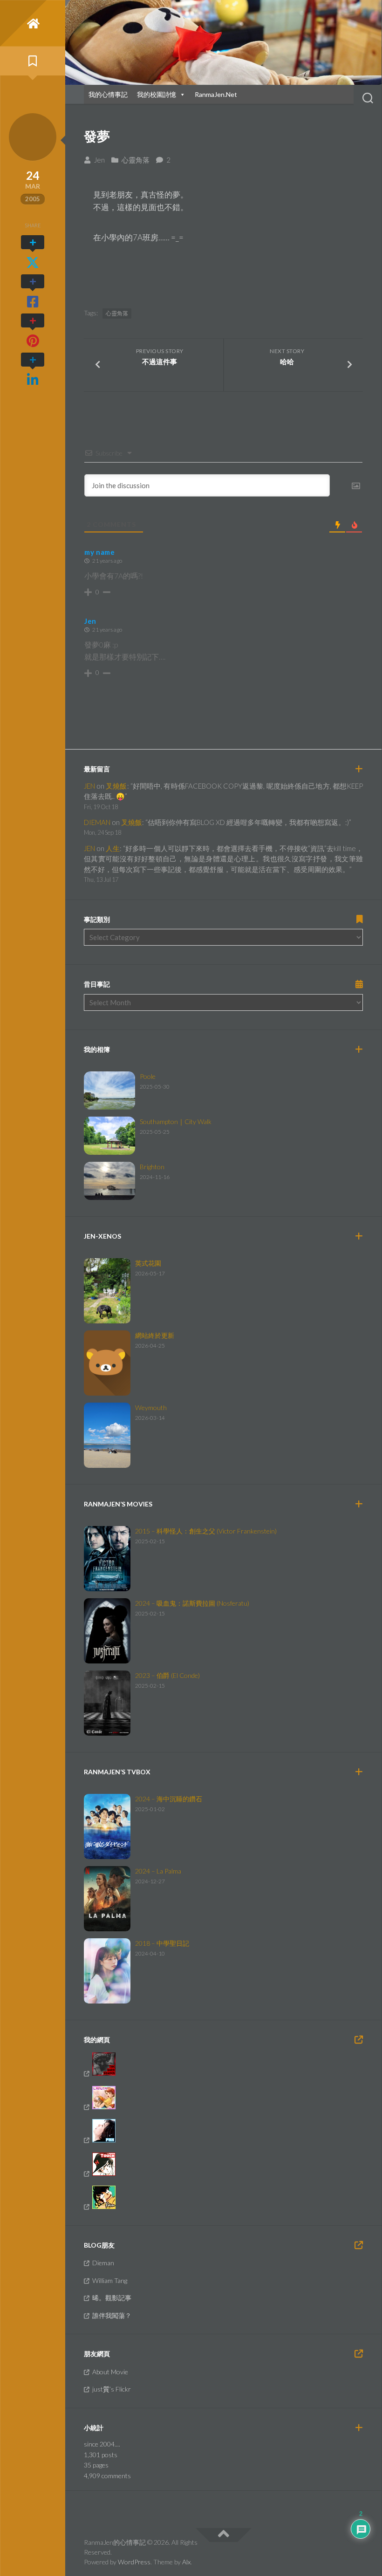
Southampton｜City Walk (176, 1121)
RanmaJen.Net (216, 94)
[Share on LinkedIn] (33, 370)
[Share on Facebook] (33, 292)
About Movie (110, 2372)
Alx (186, 2562)
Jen (99, 160)
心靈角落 (136, 160)
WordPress (134, 2562)
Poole (148, 1076)
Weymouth (151, 1407)
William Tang (110, 2280)
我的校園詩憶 (157, 94)
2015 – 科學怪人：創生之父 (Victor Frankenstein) (206, 1531)
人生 (113, 848)
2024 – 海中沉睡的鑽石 (169, 1799)
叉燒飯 (116, 786)
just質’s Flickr (112, 2389)
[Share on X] (33, 252)
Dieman (103, 2263)
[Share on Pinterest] (33, 331)
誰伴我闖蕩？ (112, 2315)
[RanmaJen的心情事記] (33, 23)
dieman (97, 822)
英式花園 (148, 1263)
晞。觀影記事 (112, 2298)
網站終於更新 (155, 1335)
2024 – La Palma (158, 1871)
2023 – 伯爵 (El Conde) (167, 1675)
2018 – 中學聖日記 (162, 1943)
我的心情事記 (108, 94)
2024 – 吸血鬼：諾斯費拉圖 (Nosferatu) (192, 1603)
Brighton (152, 1167)
